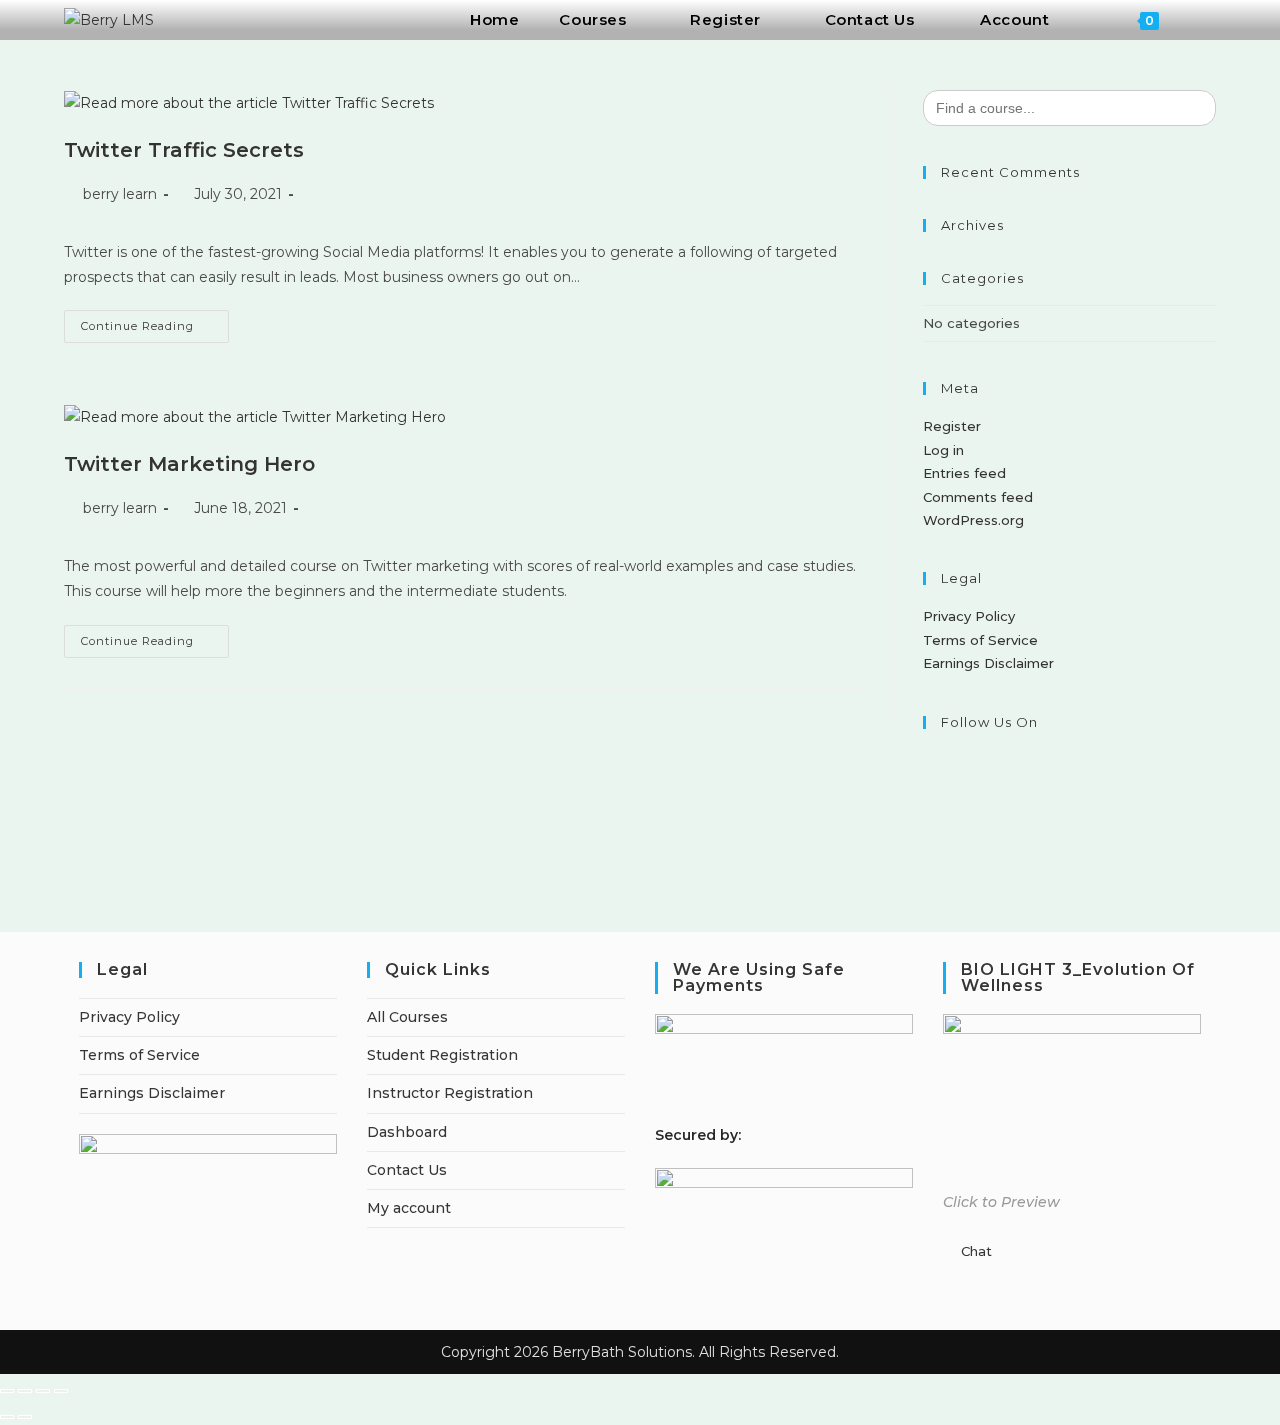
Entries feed (964, 473)
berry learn (120, 194)
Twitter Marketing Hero (189, 464)
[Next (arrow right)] (25, 1417)
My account (409, 1208)
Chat (976, 1251)
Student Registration (442, 1055)
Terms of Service (980, 640)
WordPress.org (973, 520)
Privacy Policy (969, 616)
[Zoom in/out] (7, 1391)
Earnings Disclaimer (988, 663)
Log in (943, 450)
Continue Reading (155, 321)
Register (952, 426)
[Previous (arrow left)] (7, 1417)
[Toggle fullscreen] (25, 1391)
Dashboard (407, 1132)
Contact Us (407, 1170)
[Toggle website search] (1205, 20)
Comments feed (978, 497)
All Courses (407, 1017)
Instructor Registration (450, 1093)
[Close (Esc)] (61, 1391)
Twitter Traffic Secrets (184, 150)
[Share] (43, 1391)
